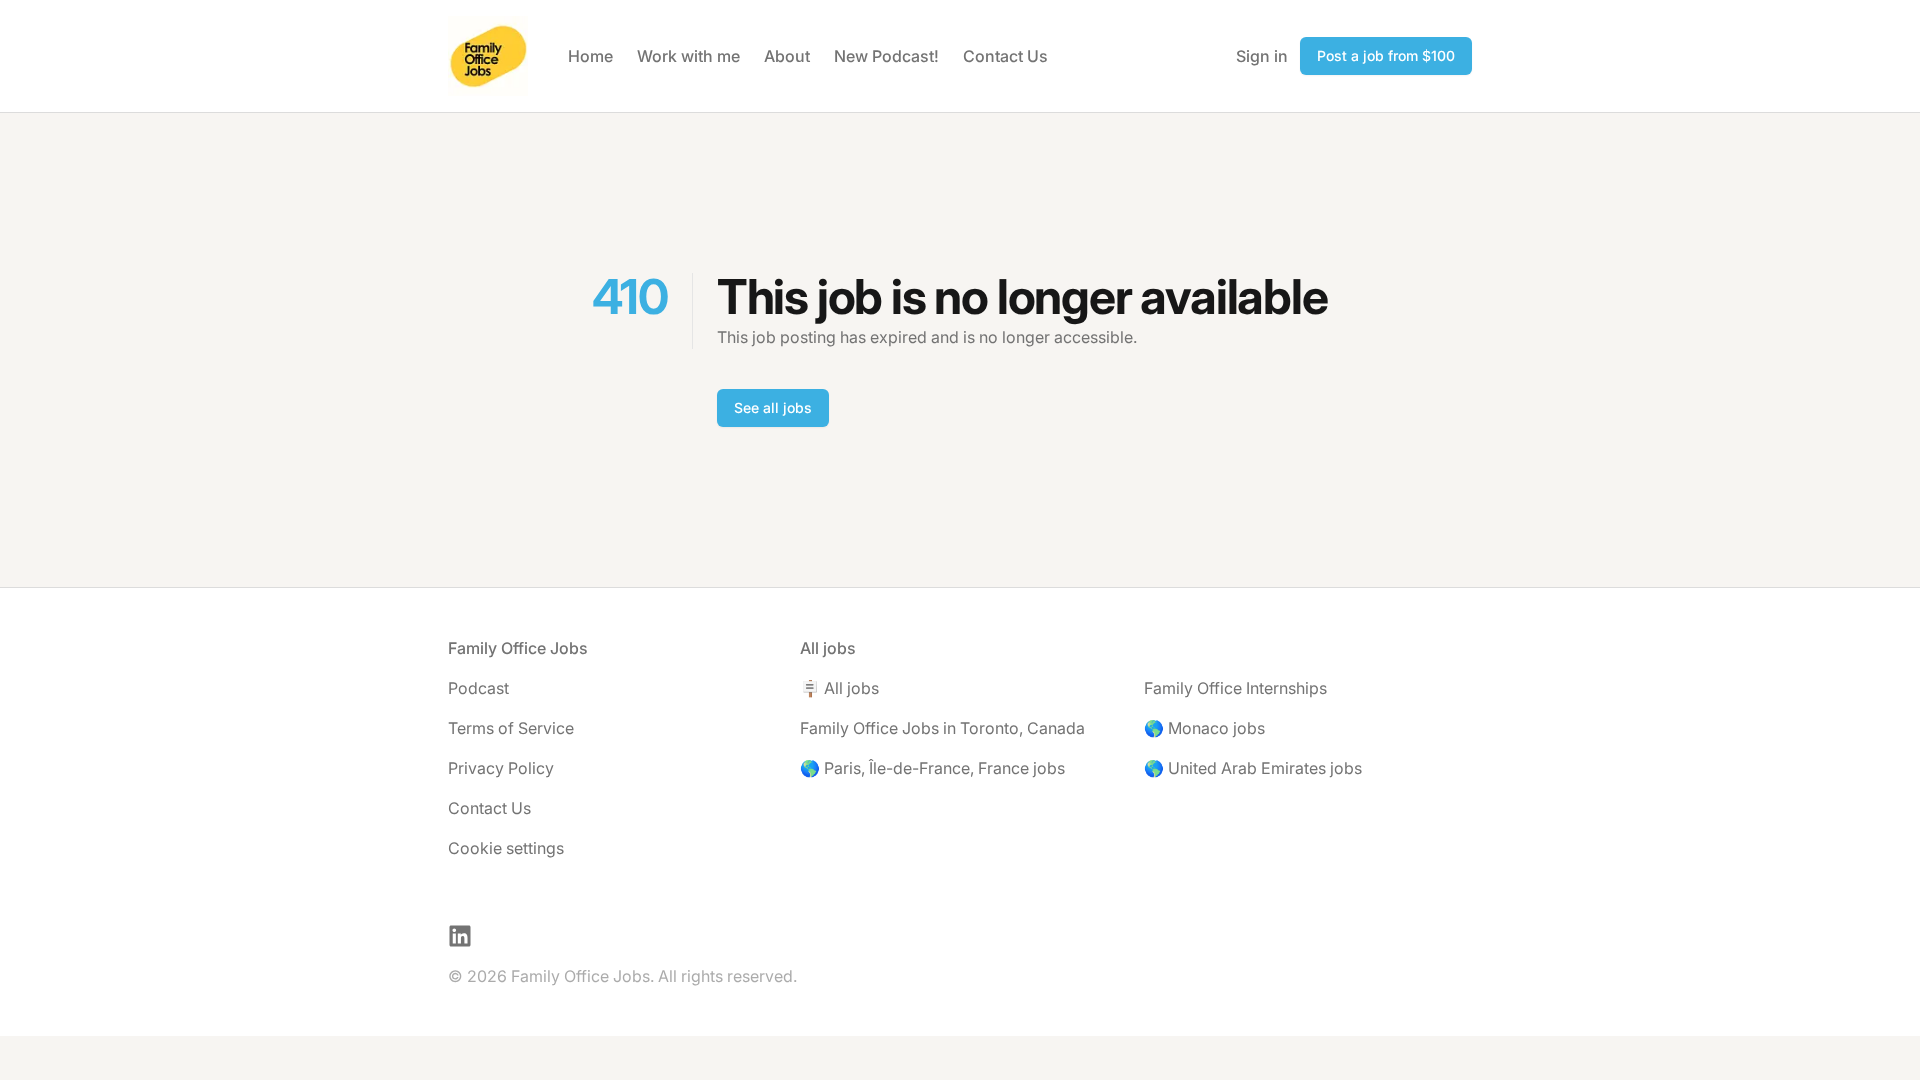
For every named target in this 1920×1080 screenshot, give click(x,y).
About (787, 56)
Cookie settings (506, 848)
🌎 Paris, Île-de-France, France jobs (932, 768)
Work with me (688, 56)
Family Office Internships (1235, 688)
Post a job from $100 (1386, 55)
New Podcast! (886, 56)
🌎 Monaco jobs (1204, 728)
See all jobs (773, 407)
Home (590, 56)
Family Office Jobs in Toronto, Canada (942, 728)
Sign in (1262, 56)
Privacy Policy (501, 768)
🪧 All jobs (839, 688)
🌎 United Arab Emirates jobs (1253, 768)
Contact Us (1005, 56)
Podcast (478, 688)
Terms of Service (511, 728)
